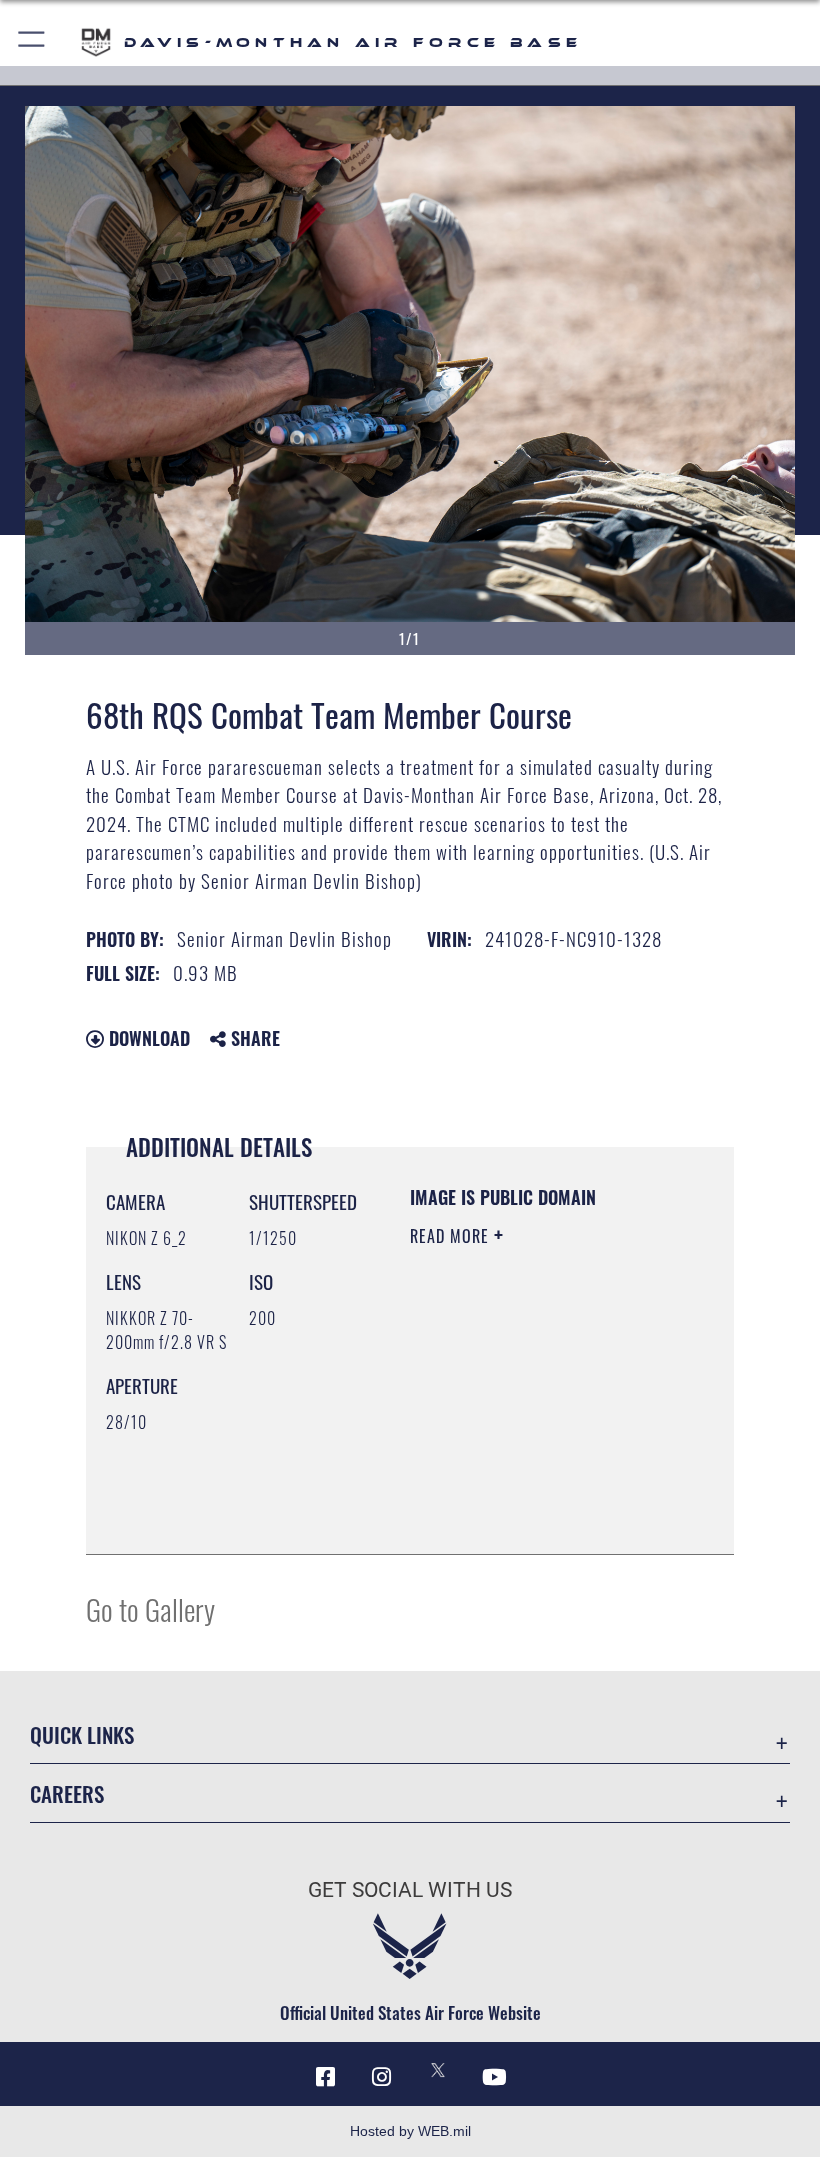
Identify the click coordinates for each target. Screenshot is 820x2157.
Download (147, 1038)
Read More (452, 1236)
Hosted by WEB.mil (410, 2131)
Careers (67, 1793)
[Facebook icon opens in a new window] (326, 2077)
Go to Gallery (150, 1608)
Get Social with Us (410, 1890)
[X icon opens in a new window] (438, 2070)
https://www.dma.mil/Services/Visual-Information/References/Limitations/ (531, 1489)
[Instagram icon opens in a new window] (382, 2077)
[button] (32, 42)
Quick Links (82, 1734)
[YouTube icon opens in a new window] (494, 2077)
